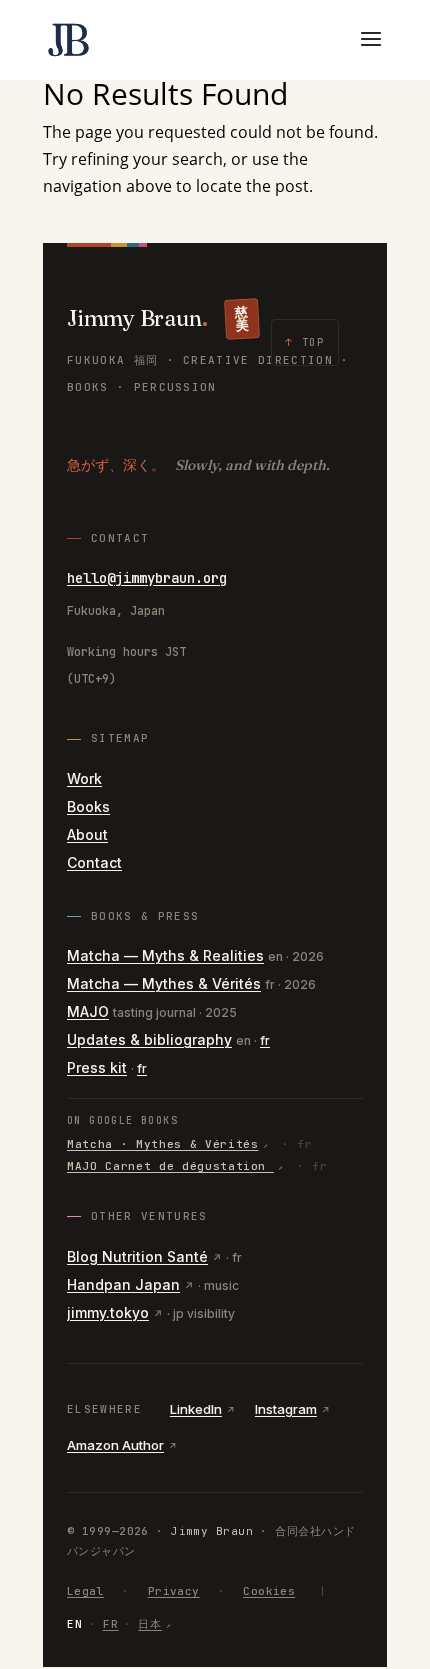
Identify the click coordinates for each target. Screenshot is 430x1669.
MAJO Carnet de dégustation (170, 1166)
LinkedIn (196, 1409)
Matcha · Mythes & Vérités (163, 1144)
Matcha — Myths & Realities (165, 955)
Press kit (97, 1067)
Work (84, 778)
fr (265, 1040)
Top (305, 342)
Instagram (286, 1409)
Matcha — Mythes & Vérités (164, 983)
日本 (150, 1624)
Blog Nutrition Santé (137, 1256)
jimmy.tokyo (108, 1312)
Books (88, 806)
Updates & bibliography (149, 1039)
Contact (94, 862)
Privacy (174, 1591)
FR (111, 1624)
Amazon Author (115, 1445)
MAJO (88, 1011)
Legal (85, 1591)
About (87, 834)
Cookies (269, 1591)
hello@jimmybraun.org (147, 578)
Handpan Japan (123, 1284)
